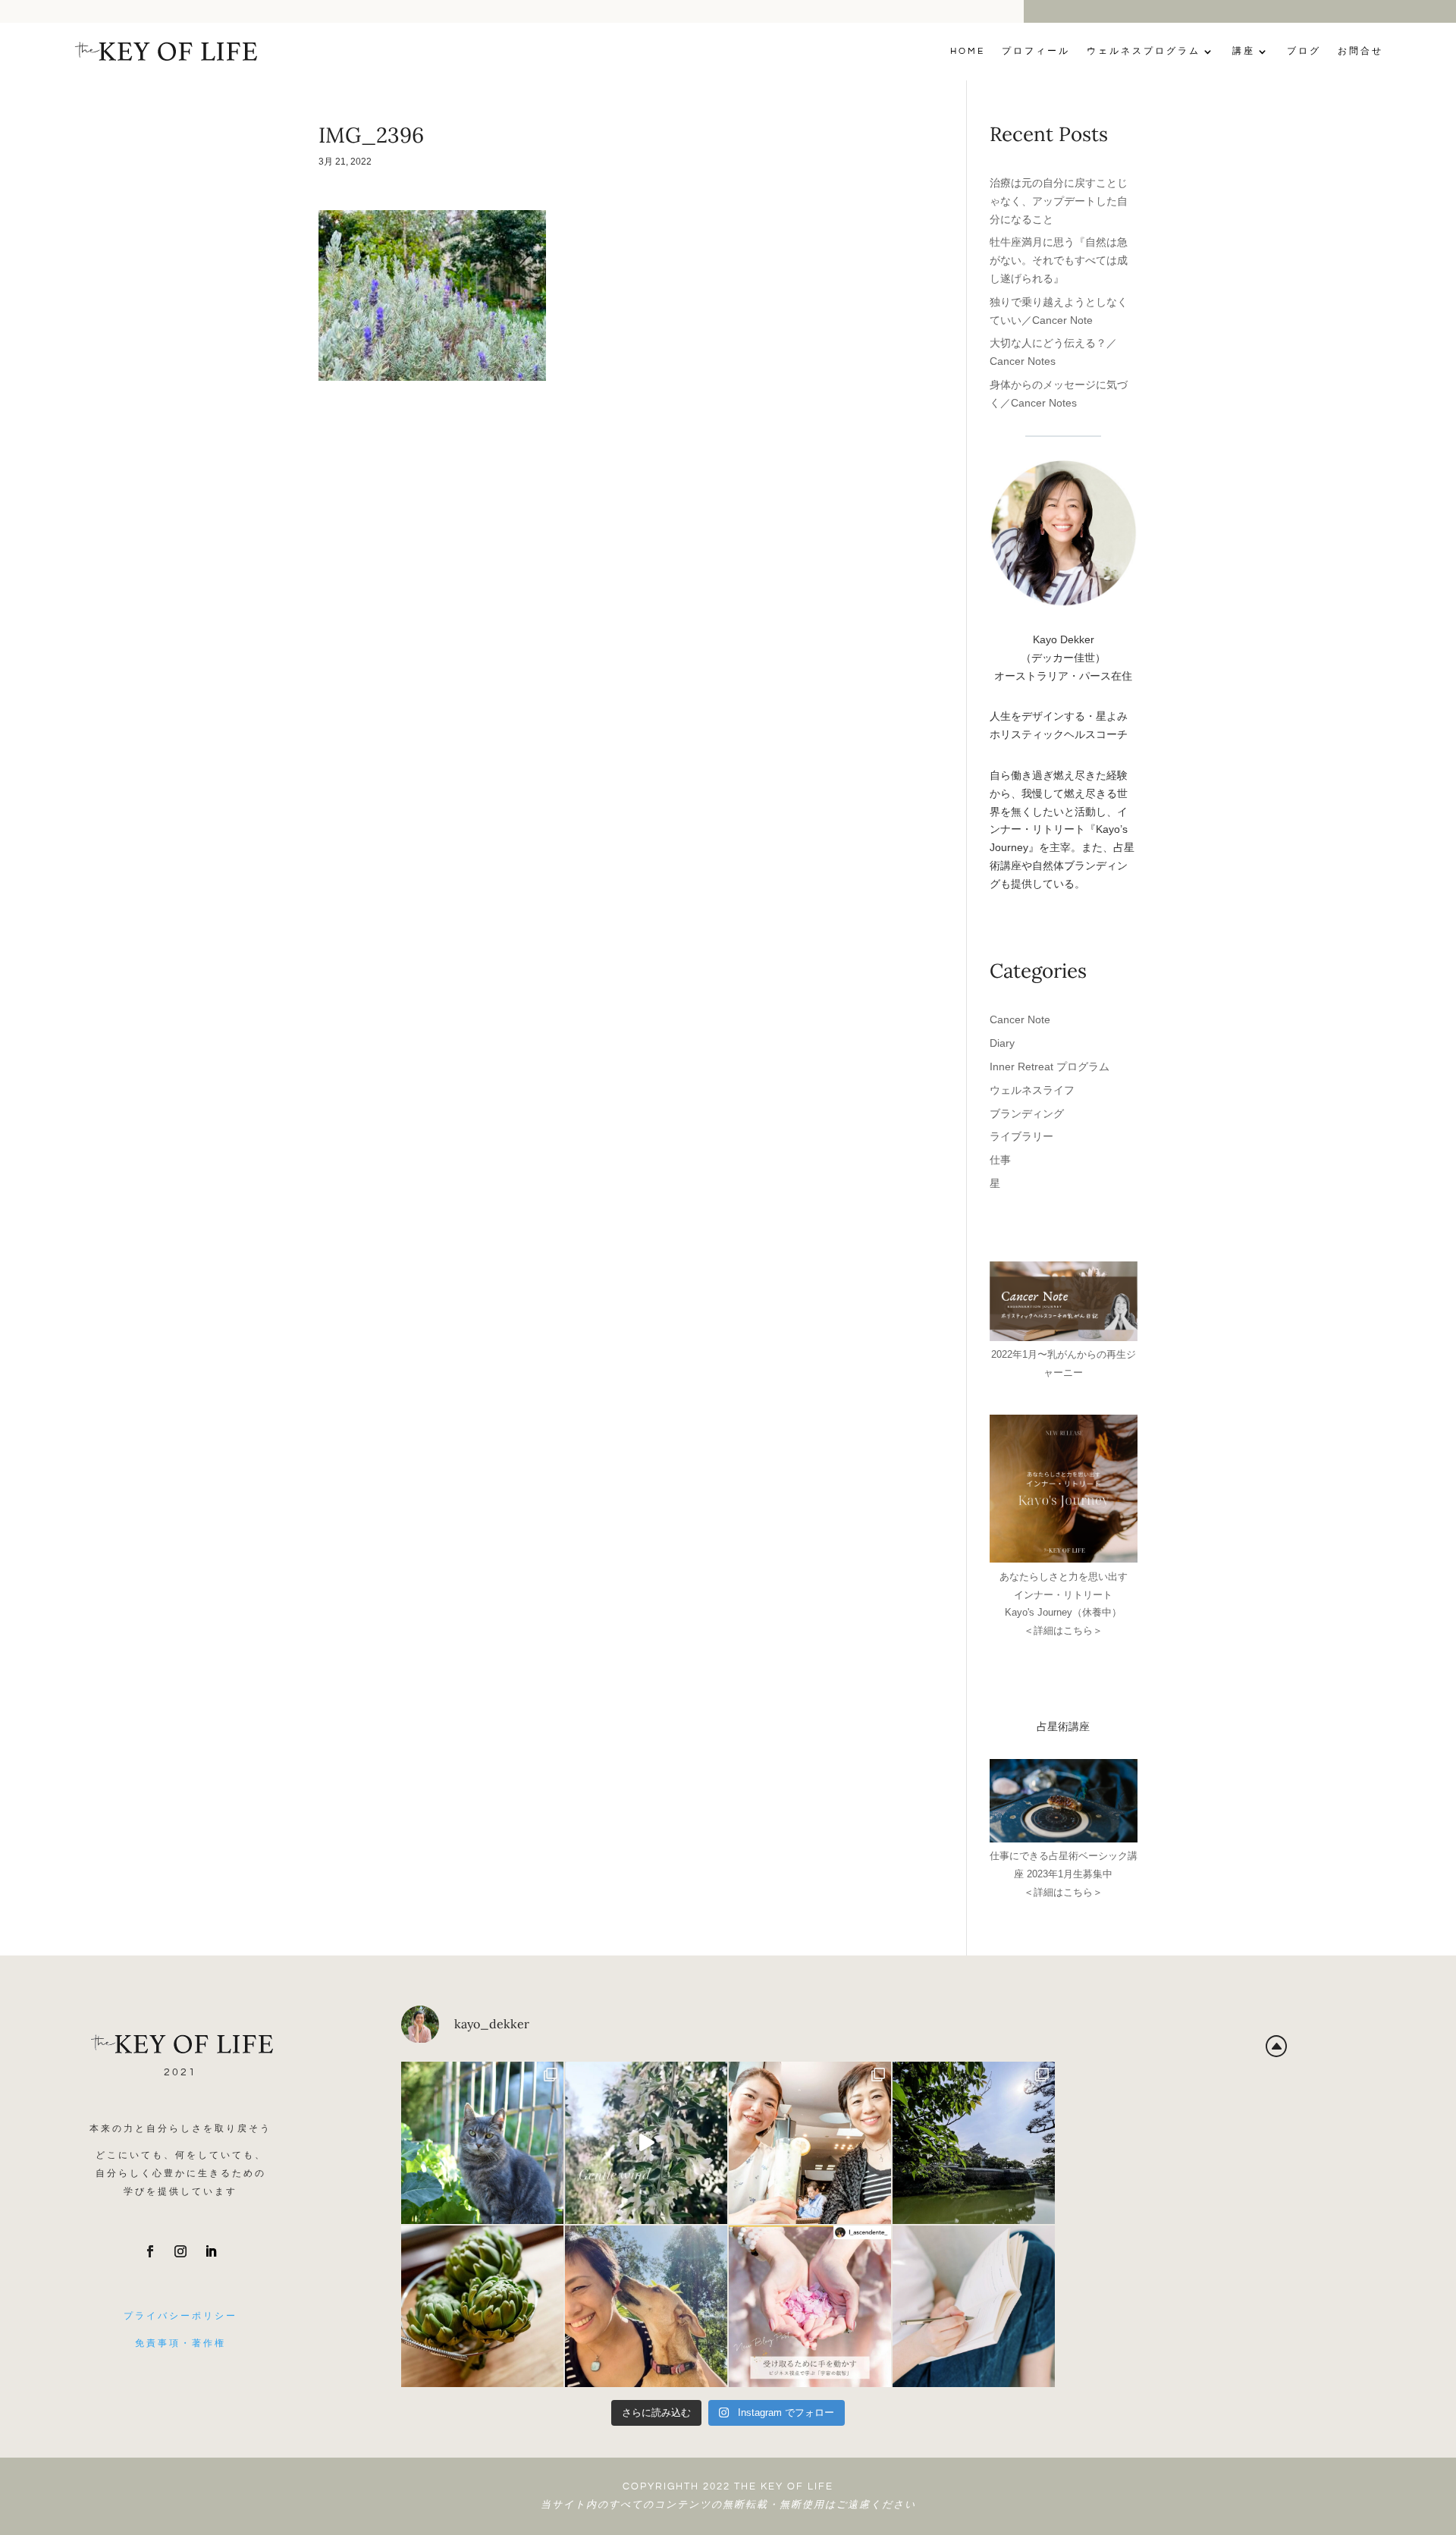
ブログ (1304, 51)
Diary (1002, 1043)
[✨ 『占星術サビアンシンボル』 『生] (646, 2307)
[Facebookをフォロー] (150, 2251)
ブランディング (1027, 1114)
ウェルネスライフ (1032, 1090)
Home (968, 51)
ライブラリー (1021, 1136)
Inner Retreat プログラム (1050, 1066)
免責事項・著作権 (180, 2343)
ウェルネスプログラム (1144, 51)
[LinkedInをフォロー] (211, 2251)
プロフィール (1036, 51)
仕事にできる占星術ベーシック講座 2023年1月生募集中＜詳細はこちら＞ (1064, 1874)
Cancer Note (1020, 1019)
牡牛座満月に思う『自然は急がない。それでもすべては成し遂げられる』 (1059, 260)
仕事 (1000, 1160)
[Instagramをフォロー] (180, 2251)
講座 (1244, 51)
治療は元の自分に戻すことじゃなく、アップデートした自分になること (1059, 201)
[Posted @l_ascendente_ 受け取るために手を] (810, 2307)
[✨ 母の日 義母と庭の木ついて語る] (482, 2307)
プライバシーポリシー (180, 2316)
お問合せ (1360, 51)
